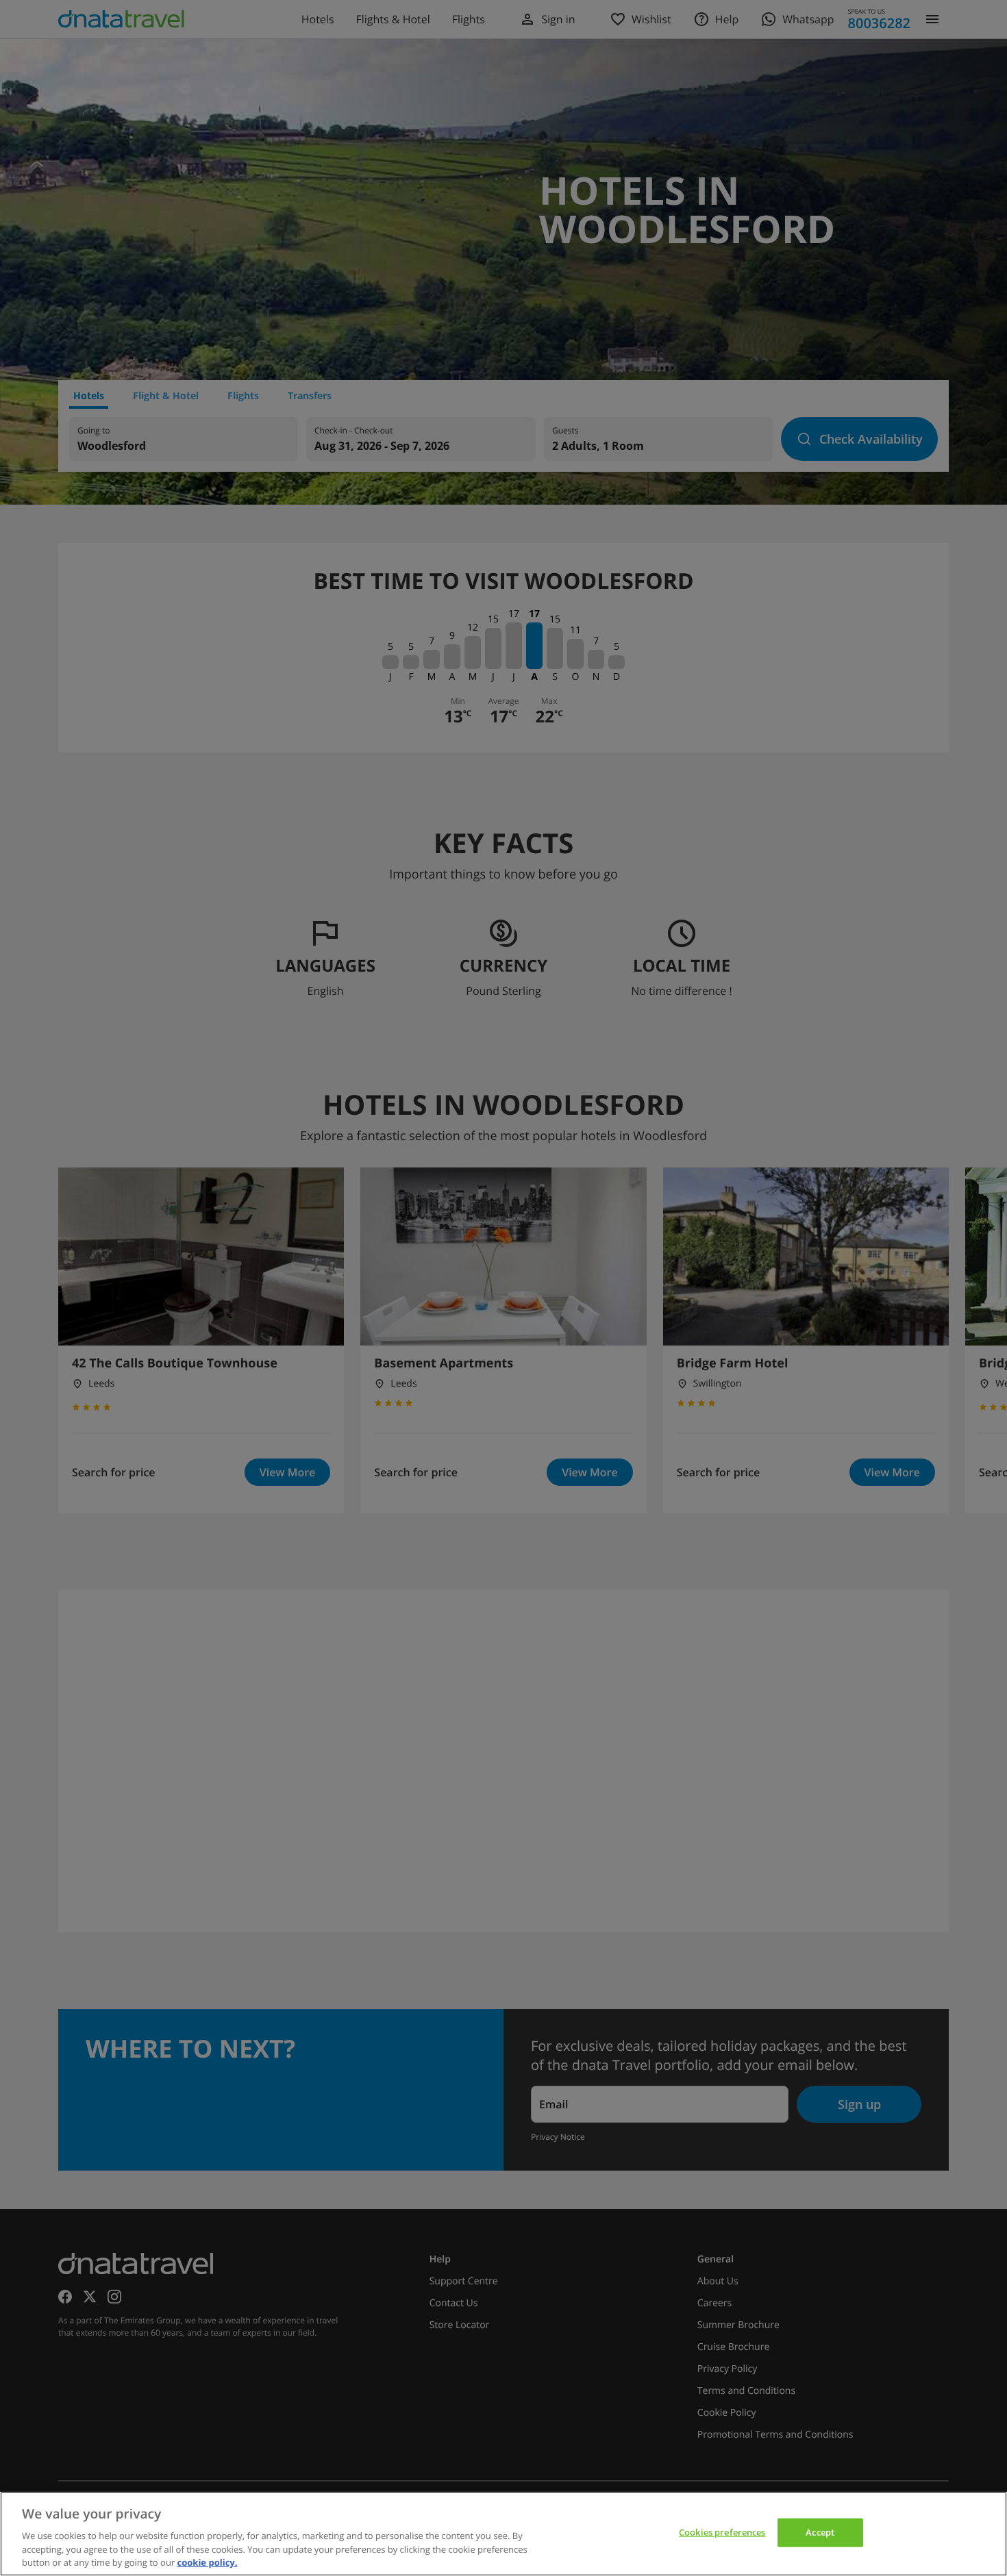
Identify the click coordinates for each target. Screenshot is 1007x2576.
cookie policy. (208, 2562)
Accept (820, 2532)
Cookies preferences (722, 2532)
